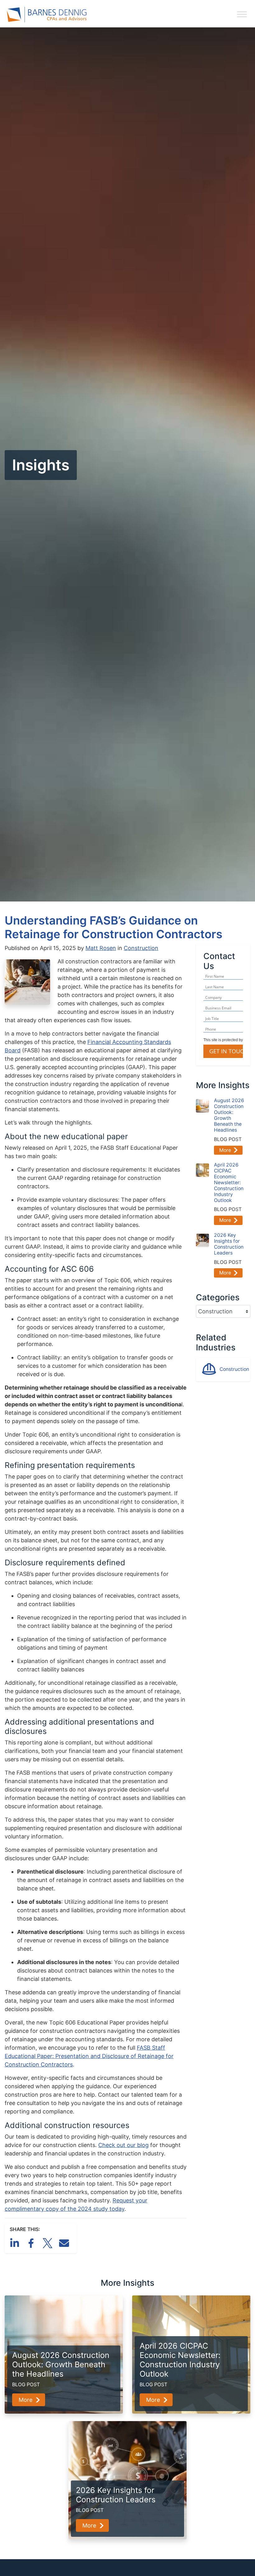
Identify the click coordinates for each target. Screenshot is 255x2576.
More (225, 1150)
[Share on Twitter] (49, 2243)
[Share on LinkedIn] (16, 2243)
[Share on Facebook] (32, 2243)
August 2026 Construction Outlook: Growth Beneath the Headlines (229, 1115)
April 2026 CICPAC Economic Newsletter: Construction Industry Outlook (229, 1182)
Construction (141, 948)
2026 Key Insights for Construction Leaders (229, 1244)
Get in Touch (228, 1051)
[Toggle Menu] (242, 14)
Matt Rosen (101, 948)
